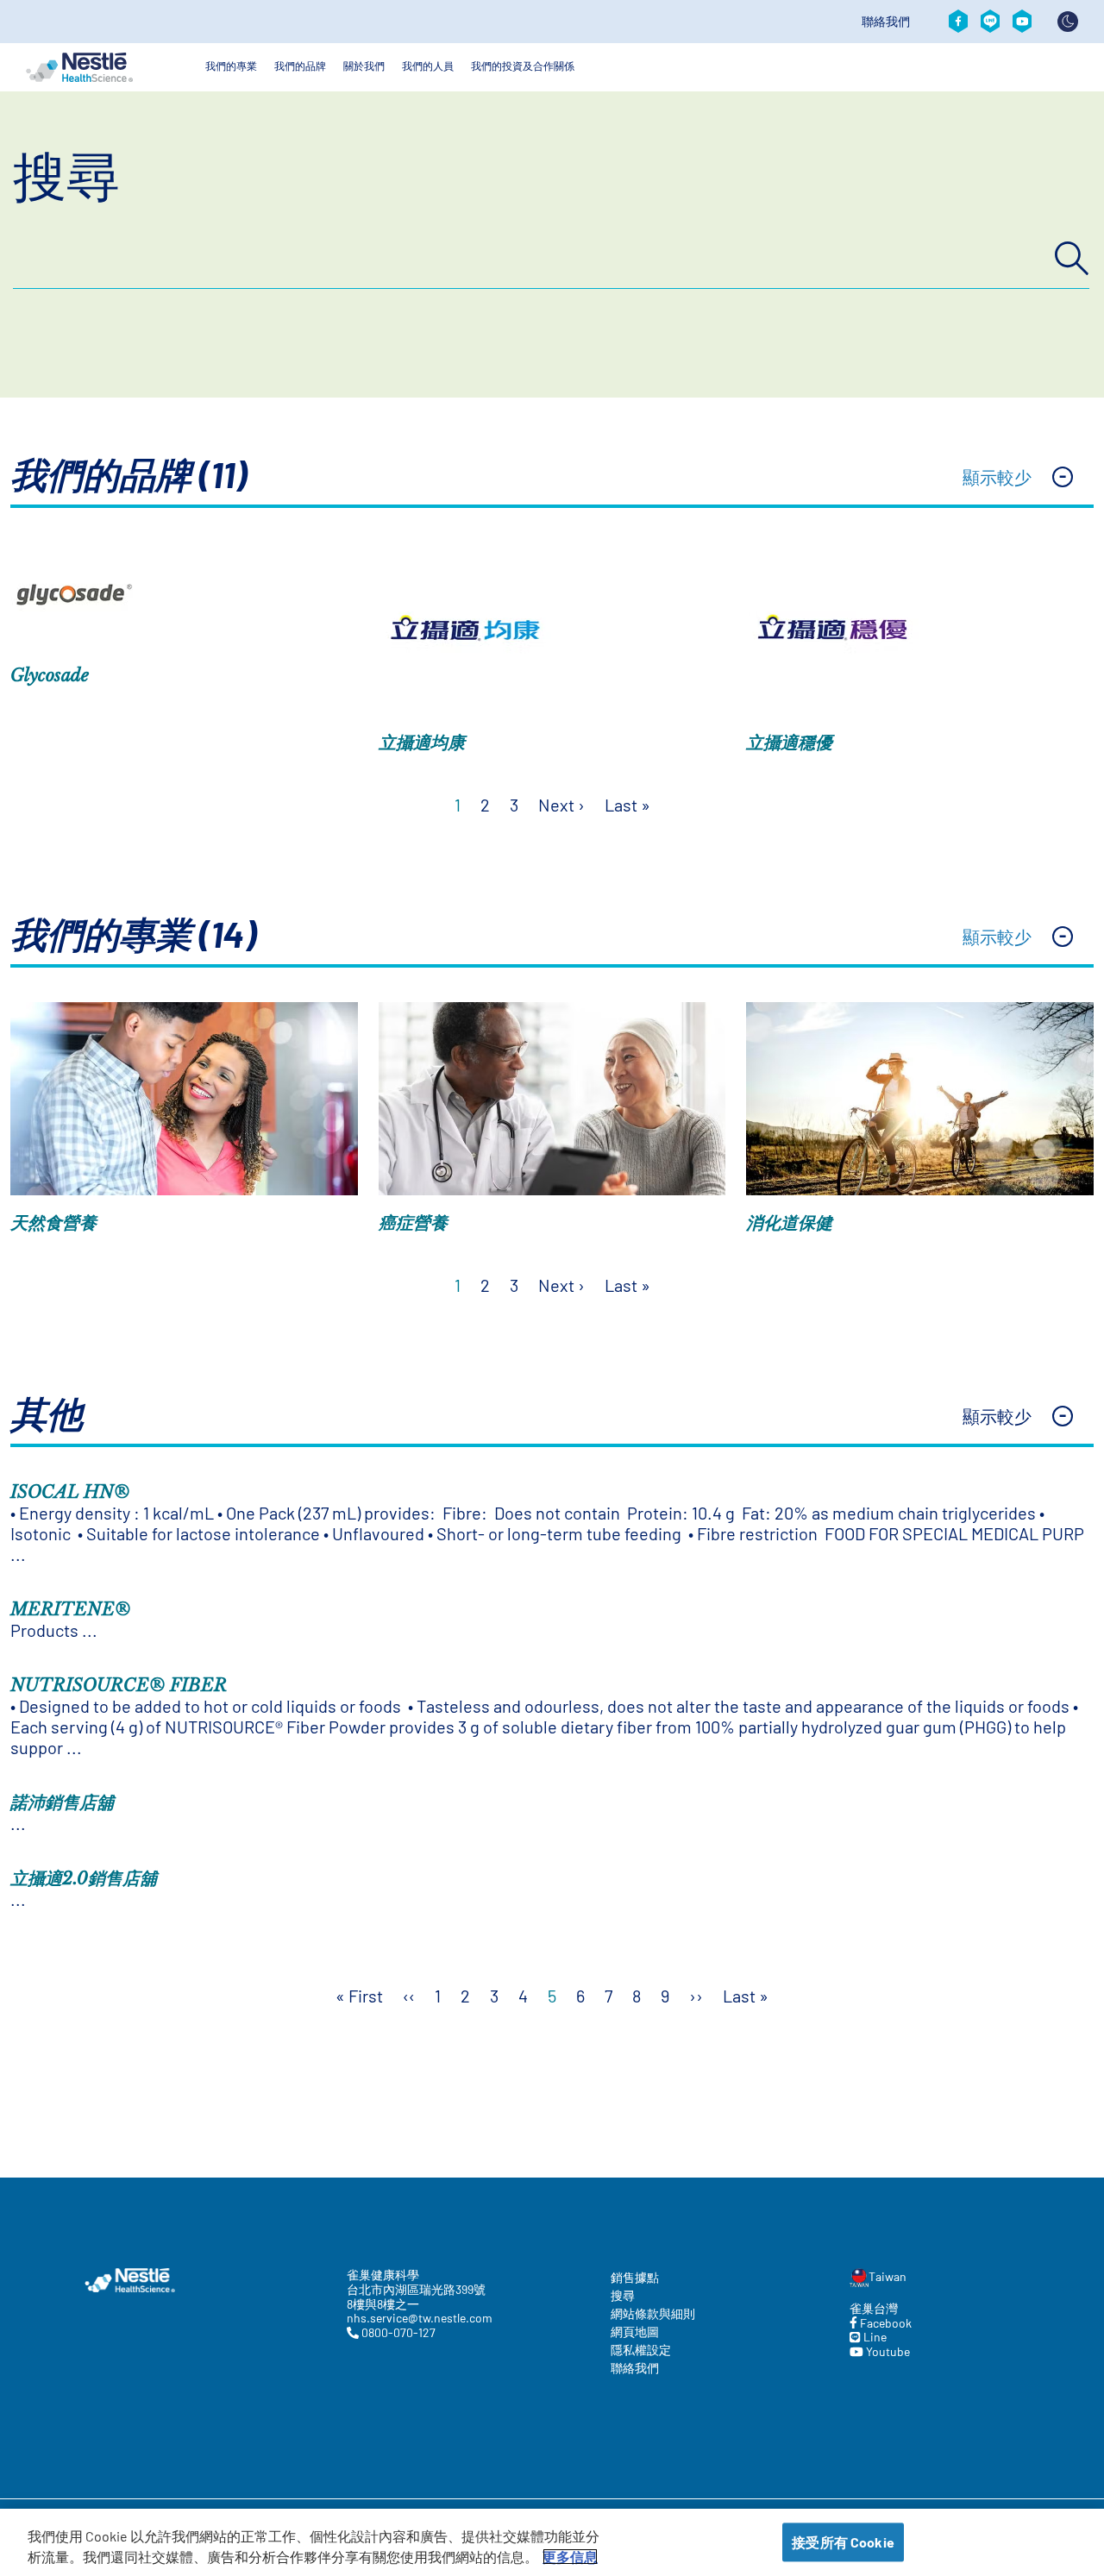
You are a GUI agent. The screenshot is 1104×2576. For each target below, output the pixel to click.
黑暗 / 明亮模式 (1068, 22)
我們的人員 (428, 66)
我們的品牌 (300, 66)
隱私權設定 (641, 2350)
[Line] (990, 22)
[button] (552, 479)
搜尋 (66, 174)
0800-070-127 (397, 2333)
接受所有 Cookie (843, 2542)
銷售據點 (635, 2277)
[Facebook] (958, 22)
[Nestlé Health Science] (79, 67)
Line (874, 2337)
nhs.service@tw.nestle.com (418, 2318)
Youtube (887, 2352)
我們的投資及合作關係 (523, 66)
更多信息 (570, 2557)
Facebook (884, 2323)
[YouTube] (1022, 22)
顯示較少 (997, 477)
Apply (1072, 259)
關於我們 (364, 66)
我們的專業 (231, 66)
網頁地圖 (635, 2332)
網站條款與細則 (653, 2313)
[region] (552, 2542)
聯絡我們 (886, 22)
